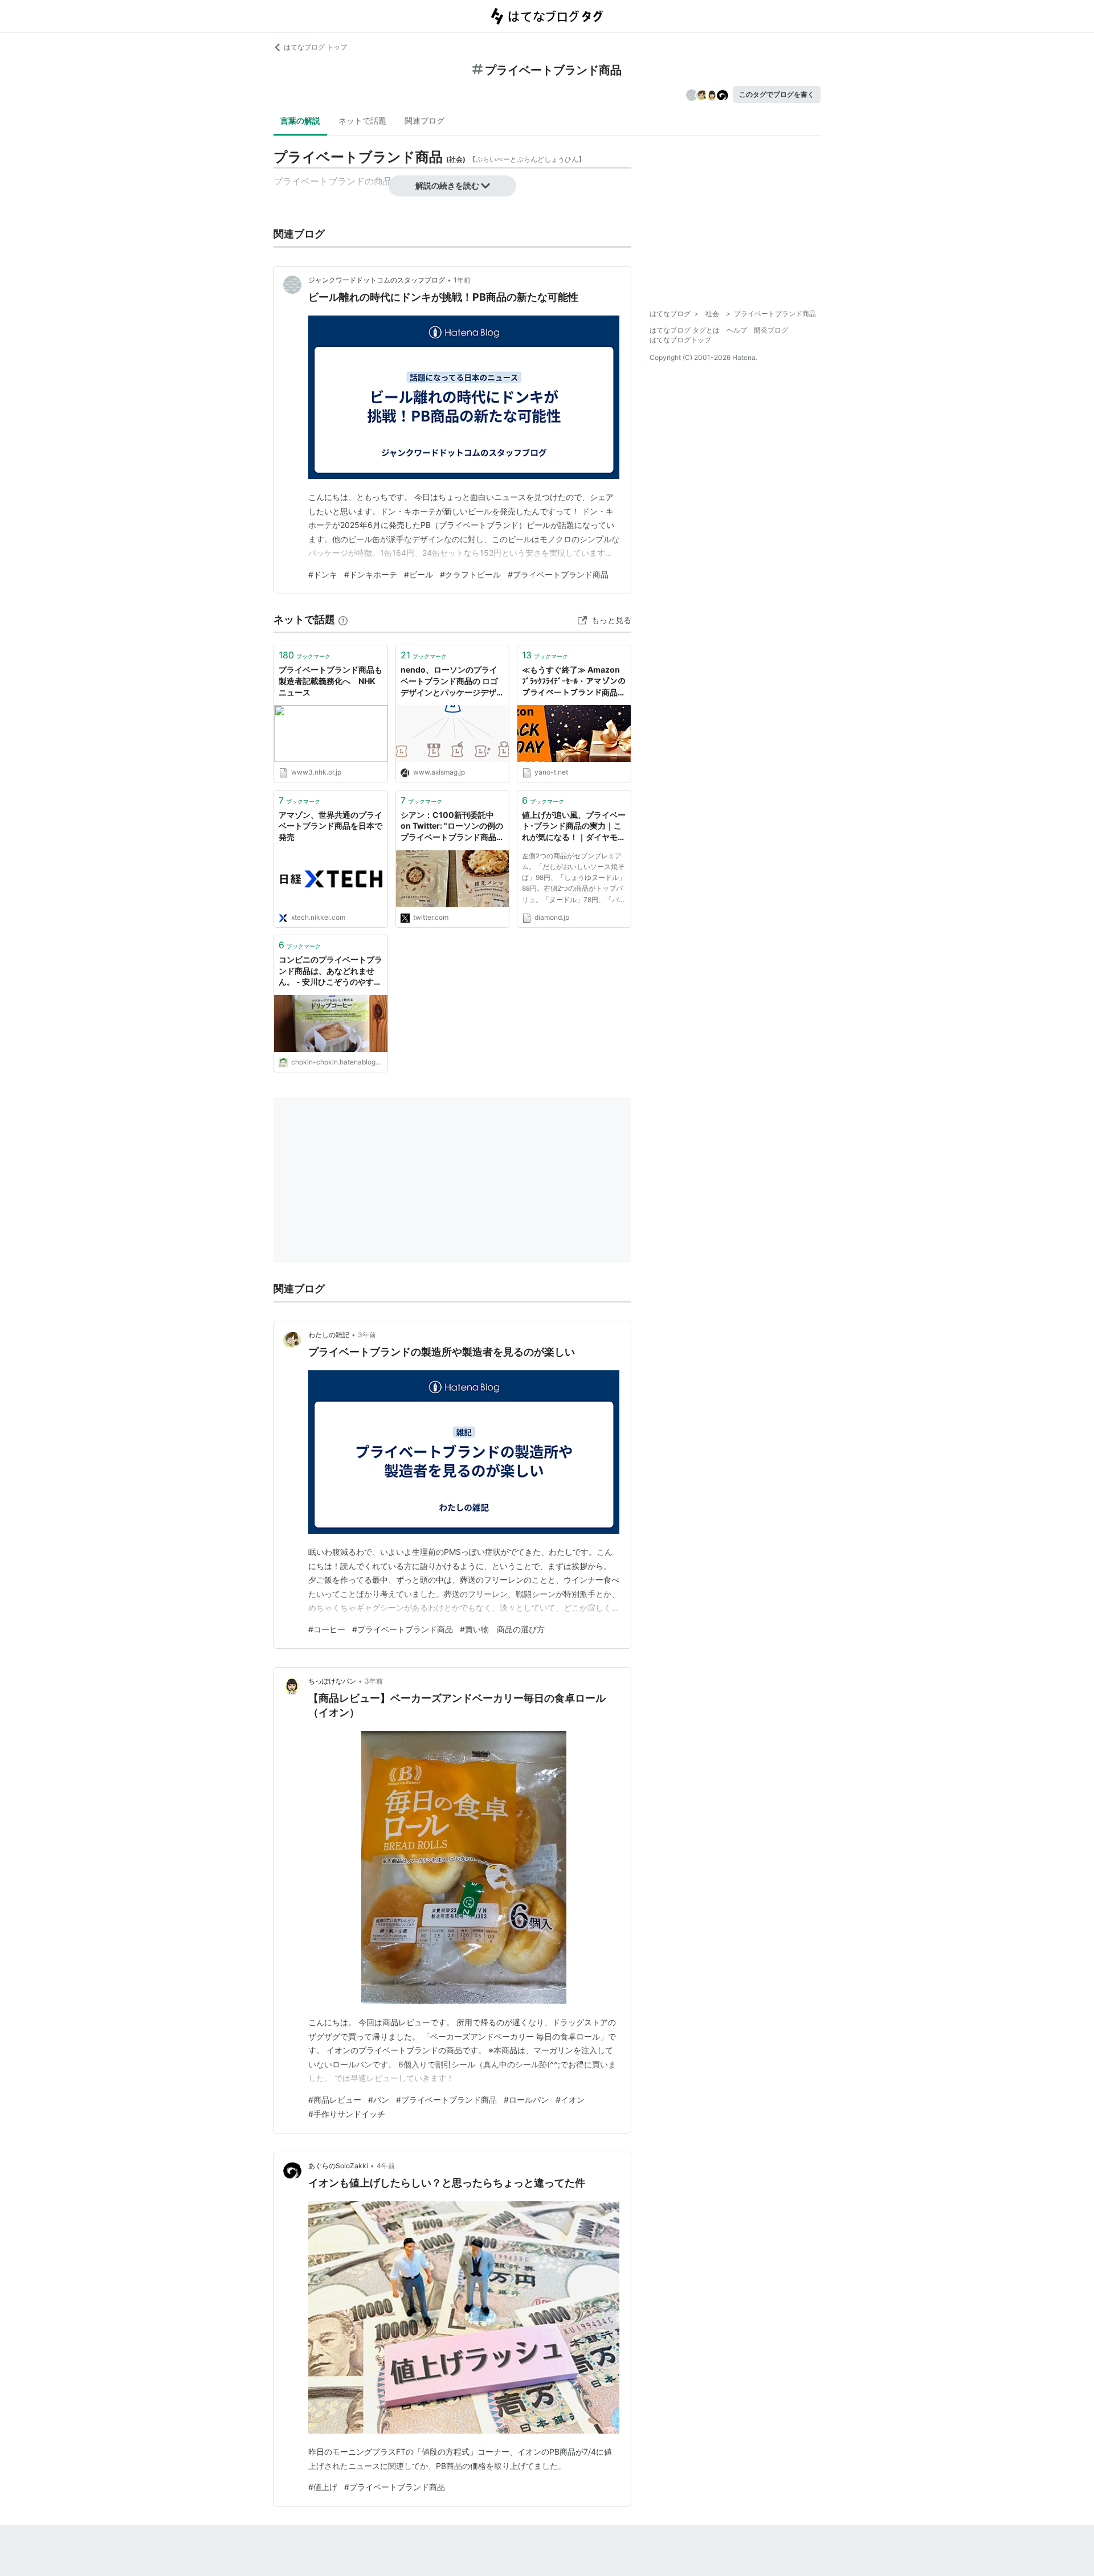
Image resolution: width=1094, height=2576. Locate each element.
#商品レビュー (335, 2100)
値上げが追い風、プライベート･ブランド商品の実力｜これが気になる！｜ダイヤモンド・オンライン (574, 827)
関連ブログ (424, 120)
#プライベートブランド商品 (558, 574)
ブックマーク (305, 655)
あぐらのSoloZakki (338, 2166)
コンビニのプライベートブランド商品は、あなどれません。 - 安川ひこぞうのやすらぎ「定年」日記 (330, 971)
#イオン (570, 2100)
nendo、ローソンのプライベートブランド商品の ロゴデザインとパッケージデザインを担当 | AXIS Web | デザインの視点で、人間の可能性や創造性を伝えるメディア (452, 681)
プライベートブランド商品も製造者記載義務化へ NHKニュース (330, 681)
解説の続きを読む (447, 185)
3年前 (367, 1335)
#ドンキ (323, 574)
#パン (379, 2100)
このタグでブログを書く (777, 94)
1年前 (462, 280)
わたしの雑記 (329, 1335)
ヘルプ (737, 330)
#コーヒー (327, 1629)
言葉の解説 (300, 120)
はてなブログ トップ (315, 47)
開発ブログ (771, 330)
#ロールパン (526, 2100)
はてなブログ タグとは (685, 330)
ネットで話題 (362, 120)
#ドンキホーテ (371, 574)
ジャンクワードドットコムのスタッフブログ (377, 280)
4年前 (386, 2166)
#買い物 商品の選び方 (502, 1629)
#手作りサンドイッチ (347, 2114)
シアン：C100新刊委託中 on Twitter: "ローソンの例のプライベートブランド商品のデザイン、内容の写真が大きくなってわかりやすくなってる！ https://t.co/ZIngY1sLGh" (452, 827)
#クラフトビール (470, 574)
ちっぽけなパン (332, 1681)
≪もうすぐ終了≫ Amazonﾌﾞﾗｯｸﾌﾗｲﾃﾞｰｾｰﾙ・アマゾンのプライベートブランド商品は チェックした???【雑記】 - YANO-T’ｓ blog (574, 681)
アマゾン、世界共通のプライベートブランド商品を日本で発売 (330, 826)
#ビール (419, 574)
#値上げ (323, 2487)
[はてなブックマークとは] (343, 619)
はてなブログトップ (680, 340)
